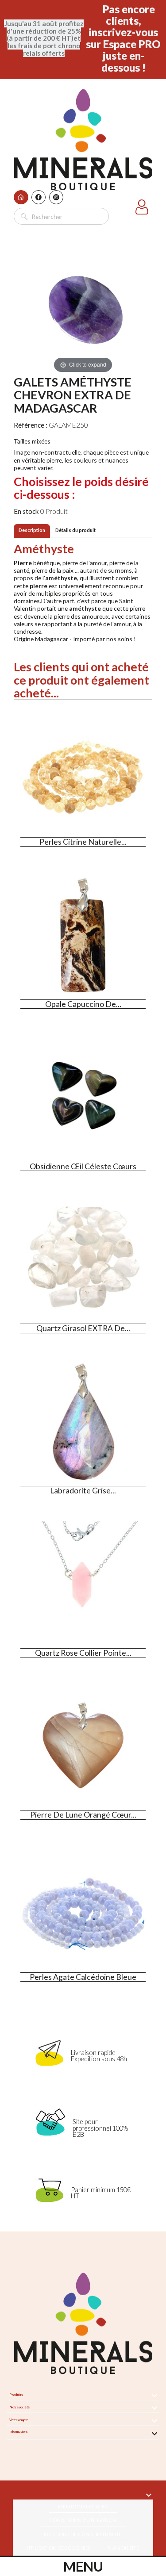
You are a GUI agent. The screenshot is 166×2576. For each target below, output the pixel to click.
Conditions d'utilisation (83, 2520)
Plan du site (124, 2548)
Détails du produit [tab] (75, 530)
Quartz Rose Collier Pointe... (83, 1653)
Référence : (31, 425)
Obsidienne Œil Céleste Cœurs (83, 1166)
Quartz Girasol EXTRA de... (83, 1328)
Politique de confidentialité (83, 2534)
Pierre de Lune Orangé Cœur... (83, 1815)
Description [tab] (32, 530)
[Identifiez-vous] (142, 209)
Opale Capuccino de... (83, 1004)
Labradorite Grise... (83, 1491)
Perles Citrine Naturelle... (83, 842)
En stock (26, 511)
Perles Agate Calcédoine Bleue (83, 1977)
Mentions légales (83, 2506)
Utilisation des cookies (58, 2548)
